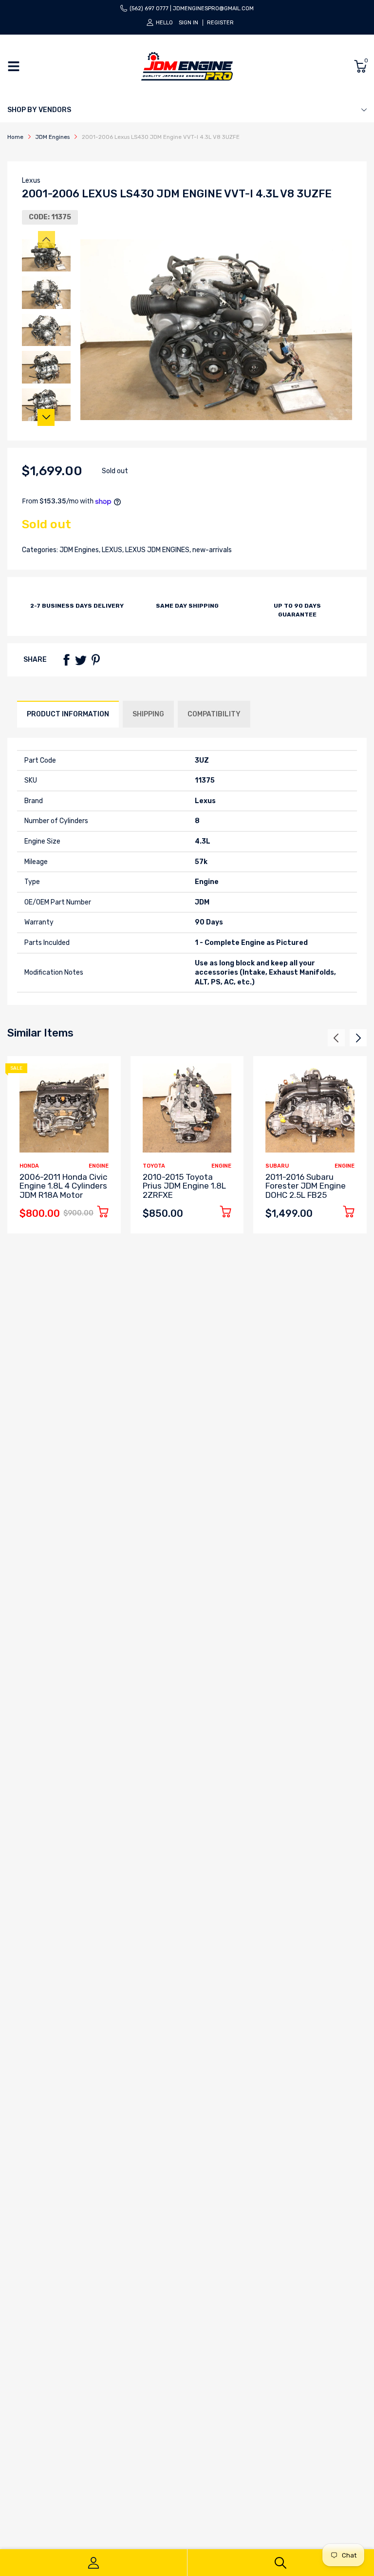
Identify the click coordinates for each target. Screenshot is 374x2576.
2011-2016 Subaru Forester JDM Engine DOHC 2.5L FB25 (306, 1186)
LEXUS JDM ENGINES (157, 550)
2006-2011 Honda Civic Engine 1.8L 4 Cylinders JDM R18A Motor (63, 1186)
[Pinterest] (95, 660)
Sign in (188, 23)
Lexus (31, 181)
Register (220, 23)
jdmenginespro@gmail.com (213, 9)
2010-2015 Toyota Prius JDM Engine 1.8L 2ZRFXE (184, 1186)
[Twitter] (81, 660)
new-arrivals (211, 550)
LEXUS (111, 550)
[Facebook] (66, 660)
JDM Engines (78, 550)
